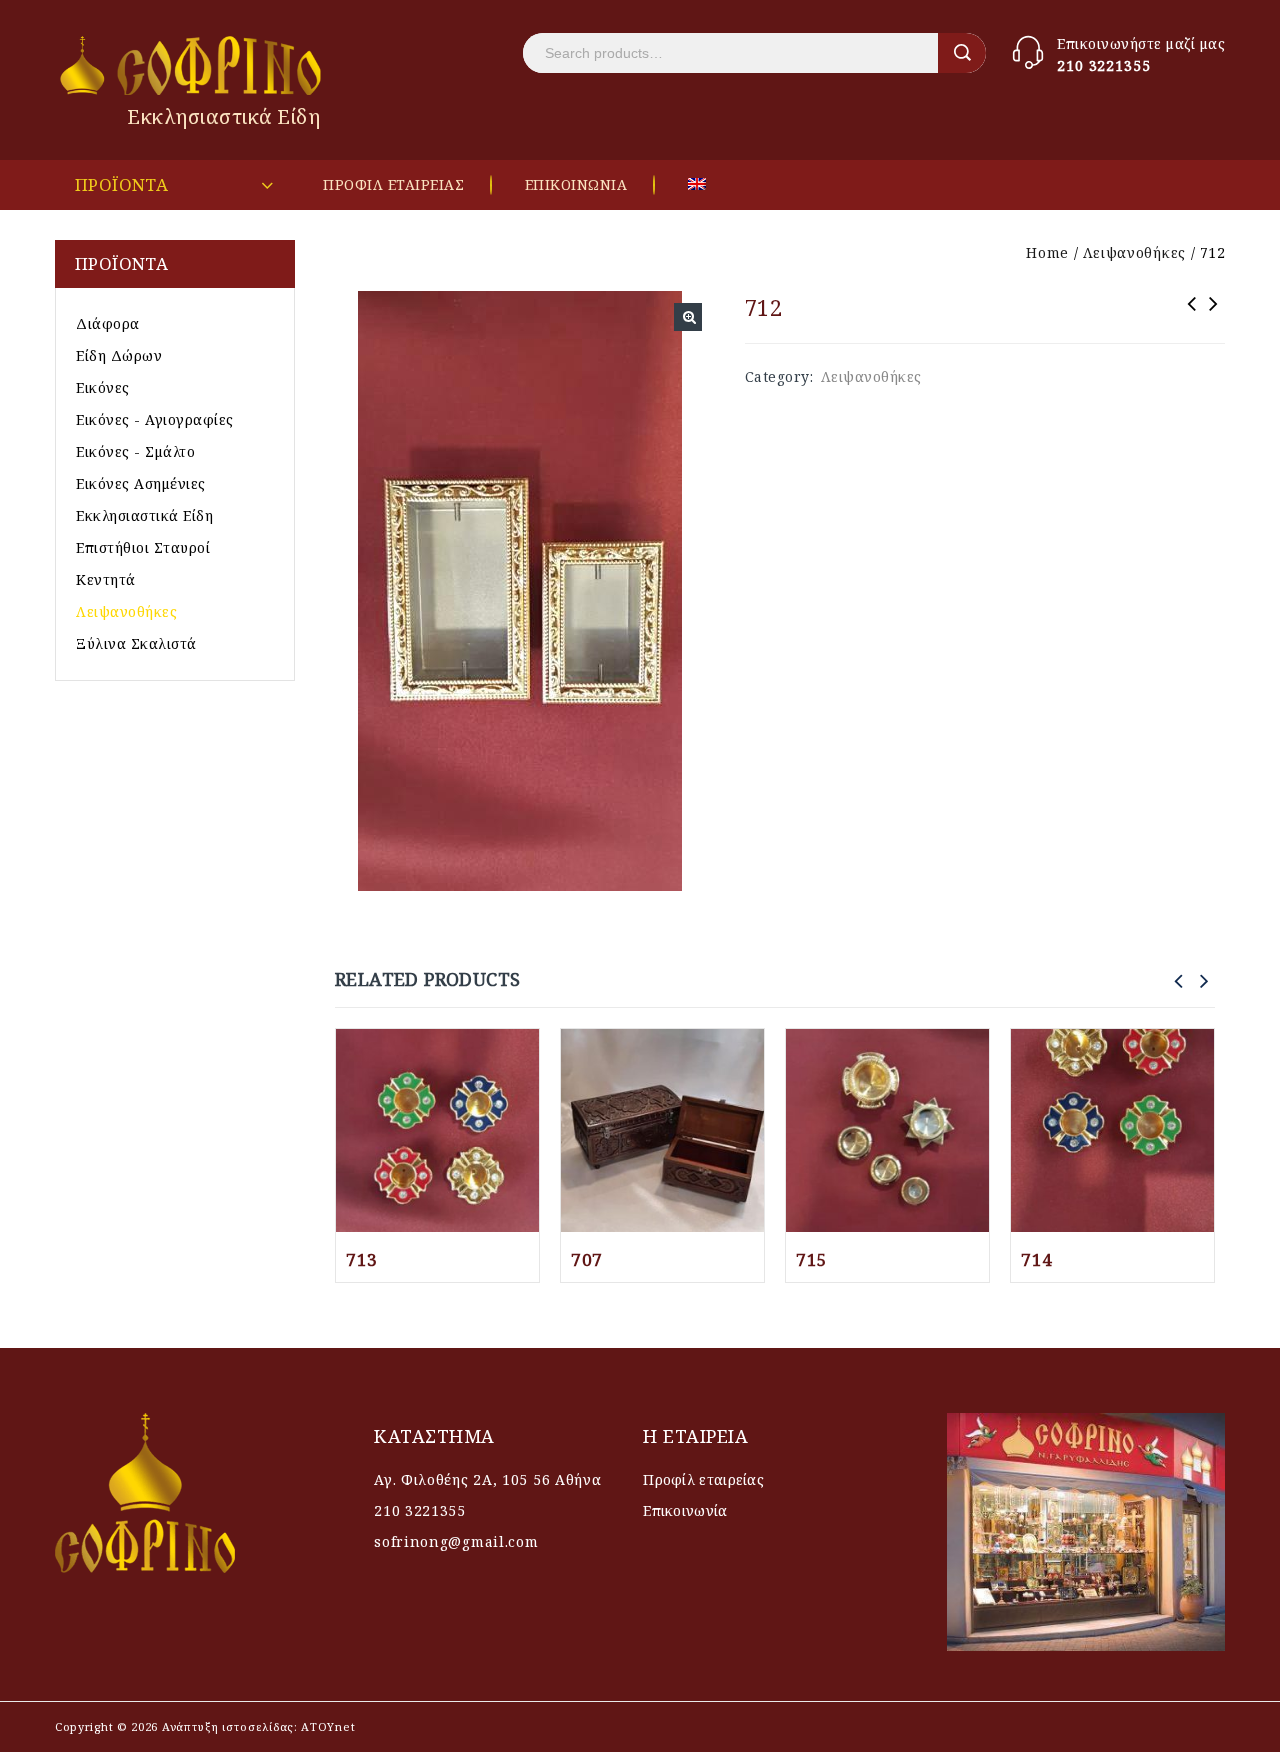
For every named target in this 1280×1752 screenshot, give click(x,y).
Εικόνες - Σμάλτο (135, 451)
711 (1214, 317)
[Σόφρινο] (192, 65)
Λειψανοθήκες (1134, 252)
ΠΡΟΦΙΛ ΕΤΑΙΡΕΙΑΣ (393, 184)
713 (1192, 317)
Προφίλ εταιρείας (703, 1479)
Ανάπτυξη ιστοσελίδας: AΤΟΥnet (256, 1726)
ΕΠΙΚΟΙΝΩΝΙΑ (576, 184)
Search (962, 53)
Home (1047, 252)
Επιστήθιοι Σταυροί (143, 547)
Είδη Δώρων (119, 355)
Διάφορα (108, 323)
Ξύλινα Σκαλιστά (136, 643)
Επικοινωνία (685, 1510)
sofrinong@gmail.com (456, 1541)
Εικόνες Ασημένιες (141, 483)
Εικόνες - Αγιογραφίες (155, 419)
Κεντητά (106, 579)
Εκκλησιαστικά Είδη (144, 515)
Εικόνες (103, 387)
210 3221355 (1104, 65)
